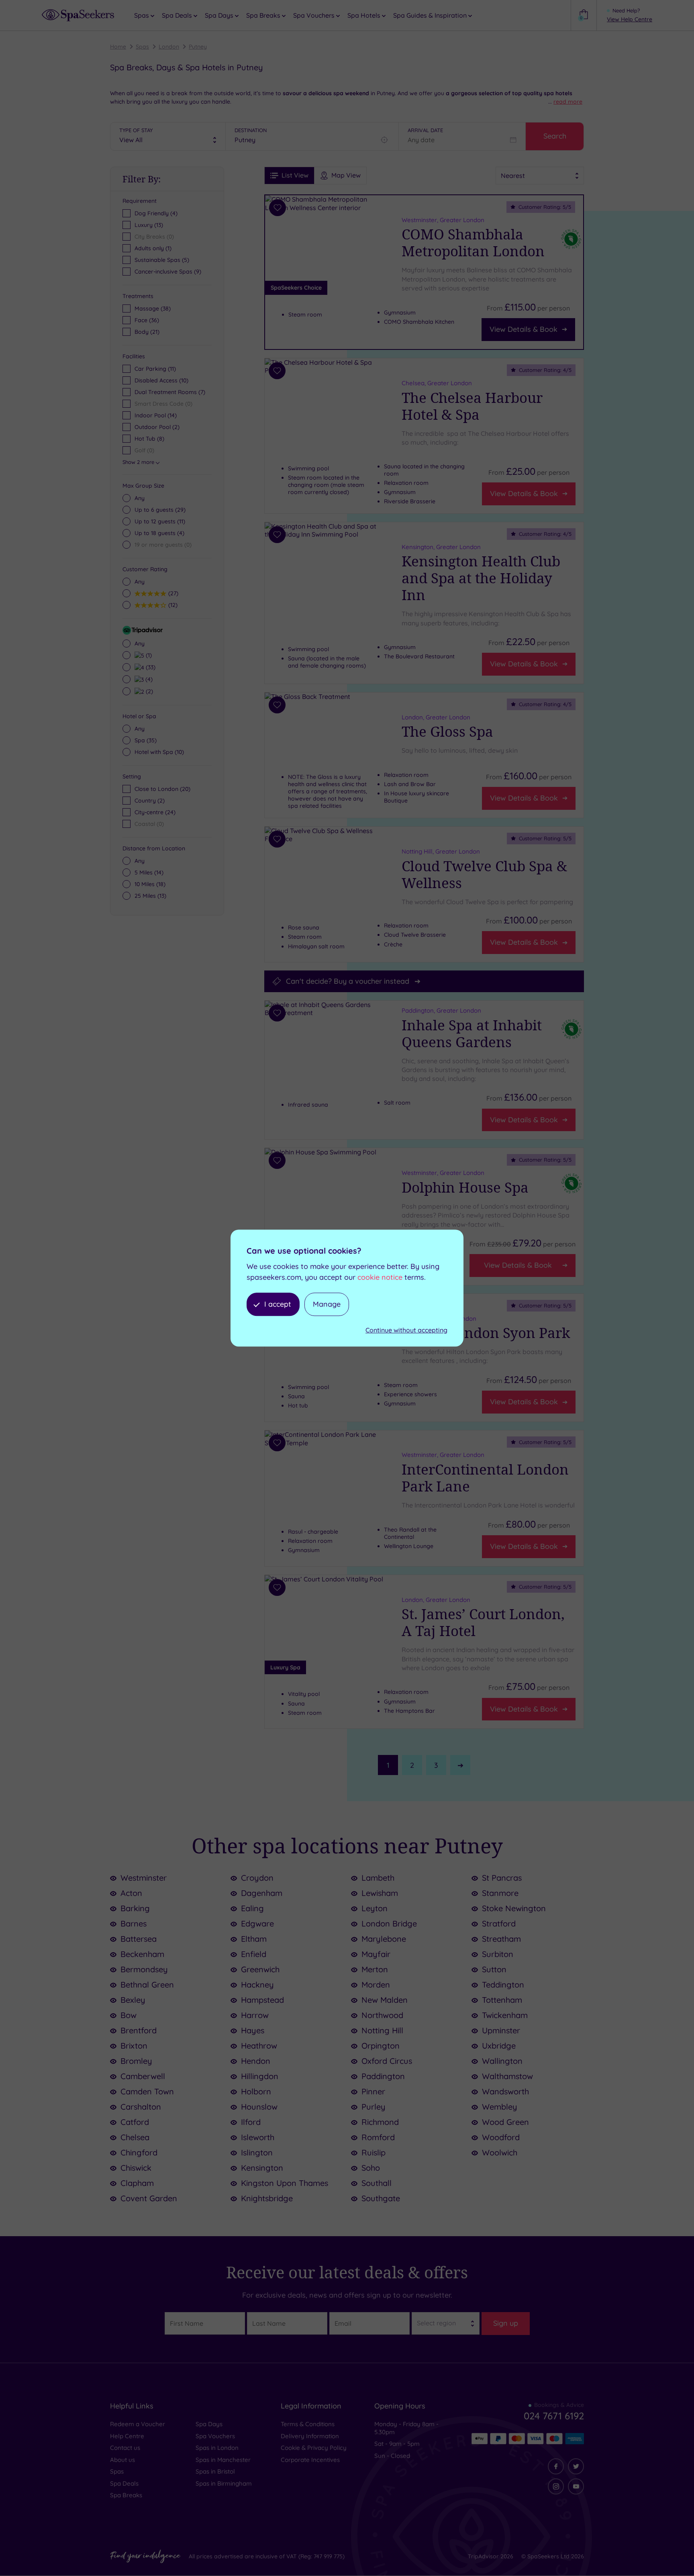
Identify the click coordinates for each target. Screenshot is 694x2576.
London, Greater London (436, 717)
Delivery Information (310, 2436)
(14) (149, 872)
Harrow (255, 2015)
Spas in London (217, 2448)
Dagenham (262, 1893)
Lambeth (378, 1878)
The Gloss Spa (447, 731)
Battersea (139, 1939)
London (169, 47)
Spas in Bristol (215, 2471)
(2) (148, 691)
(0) (163, 545)
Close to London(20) (162, 789)
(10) (159, 752)
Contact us (125, 2448)
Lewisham (380, 1893)
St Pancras (502, 1878)
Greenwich (260, 1969)
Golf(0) (144, 450)
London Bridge (389, 1923)
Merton (375, 1969)
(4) (159, 533)
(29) (160, 510)
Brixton (134, 2046)
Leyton (375, 1908)
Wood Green (505, 2122)
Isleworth (258, 2137)
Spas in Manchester (223, 2460)
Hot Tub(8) (149, 439)
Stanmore (500, 1893)
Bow (129, 2015)
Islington (257, 2152)
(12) (172, 605)
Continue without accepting (406, 1330)
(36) (147, 320)
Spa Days (209, 2424)
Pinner (373, 2091)
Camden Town (147, 2091)
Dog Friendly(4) (156, 213)
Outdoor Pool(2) (157, 427)
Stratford (499, 1923)
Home (118, 47)
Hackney (257, 1985)
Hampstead (262, 2000)
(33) (150, 667)
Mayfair (376, 1954)
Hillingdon (260, 2076)
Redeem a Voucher (138, 2424)
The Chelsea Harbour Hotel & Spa (472, 406)
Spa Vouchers (215, 2436)
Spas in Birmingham (224, 2483)
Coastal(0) (149, 824)
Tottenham (502, 2000)
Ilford (251, 2122)
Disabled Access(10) (161, 380)
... (565, 102)
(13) (150, 896)
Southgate (381, 2198)
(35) (146, 740)
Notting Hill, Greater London (441, 851)
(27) (172, 593)
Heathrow (259, 2046)
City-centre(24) (155, 812)
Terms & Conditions (308, 2424)
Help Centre (127, 2436)
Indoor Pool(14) (156, 415)
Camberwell (143, 2076)
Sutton (494, 1969)
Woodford (501, 2137)
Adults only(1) (153, 248)
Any (140, 498)
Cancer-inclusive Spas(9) (168, 272)
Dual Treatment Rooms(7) (170, 392)
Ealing (252, 1908)
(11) (160, 521)
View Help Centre (630, 19)
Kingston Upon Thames (285, 2183)
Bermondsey (144, 1969)
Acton (131, 1893)
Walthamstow (507, 2076)
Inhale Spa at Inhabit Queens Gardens (472, 1033)
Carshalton (141, 2107)
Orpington (381, 2046)
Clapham (137, 2183)
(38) (153, 308)
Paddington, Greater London (441, 1010)
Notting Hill (382, 2030)
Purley (374, 2107)
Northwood (382, 2015)
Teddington (503, 1985)
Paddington (383, 2076)
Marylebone (384, 1939)
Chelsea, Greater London (437, 383)
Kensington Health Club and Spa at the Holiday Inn (481, 578)
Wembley (500, 2107)
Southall (377, 2183)
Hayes (253, 2030)
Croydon (257, 1878)
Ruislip (374, 2152)
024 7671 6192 (554, 2416)
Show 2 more (138, 462)
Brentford (139, 2030)
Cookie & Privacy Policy (314, 2448)
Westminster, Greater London (443, 220)
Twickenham (505, 2015)
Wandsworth (505, 2091)
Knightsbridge (267, 2198)
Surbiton (498, 1954)
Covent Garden (149, 2198)
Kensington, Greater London (441, 547)
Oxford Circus (387, 2061)
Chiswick (136, 2168)
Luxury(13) (149, 225)
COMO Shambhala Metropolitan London (473, 243)
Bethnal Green (147, 1985)
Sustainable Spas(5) (162, 260)
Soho (371, 2168)
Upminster (501, 2030)
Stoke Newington (514, 1908)
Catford (135, 2122)
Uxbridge (499, 2046)
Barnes (134, 1923)
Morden (376, 1985)
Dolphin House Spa (465, 1187)
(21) (147, 332)
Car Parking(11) (155, 369)
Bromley (136, 2061)
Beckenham (142, 1954)
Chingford (139, 2152)
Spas (142, 47)
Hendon (256, 2061)
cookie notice (380, 1277)
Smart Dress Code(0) (163, 404)
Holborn (256, 2091)
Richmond (380, 2122)
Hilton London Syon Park (486, 1333)
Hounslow (259, 2107)
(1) (148, 655)
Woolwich (500, 2152)
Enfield (254, 1954)
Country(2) (150, 801)
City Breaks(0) (154, 237)
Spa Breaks (126, 2495)
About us (122, 2460)
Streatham (501, 1939)
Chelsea (135, 2137)
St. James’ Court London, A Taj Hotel (483, 1622)
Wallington (502, 2061)
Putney (198, 47)
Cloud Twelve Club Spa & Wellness (484, 874)
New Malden (385, 2000)
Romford (378, 2137)
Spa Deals (124, 2483)
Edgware (257, 1923)
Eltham (254, 1939)
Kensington (262, 2168)
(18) (150, 884)
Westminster (144, 1878)
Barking (135, 1908)
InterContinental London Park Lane (485, 1478)
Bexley (133, 2000)
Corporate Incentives (310, 2460)
